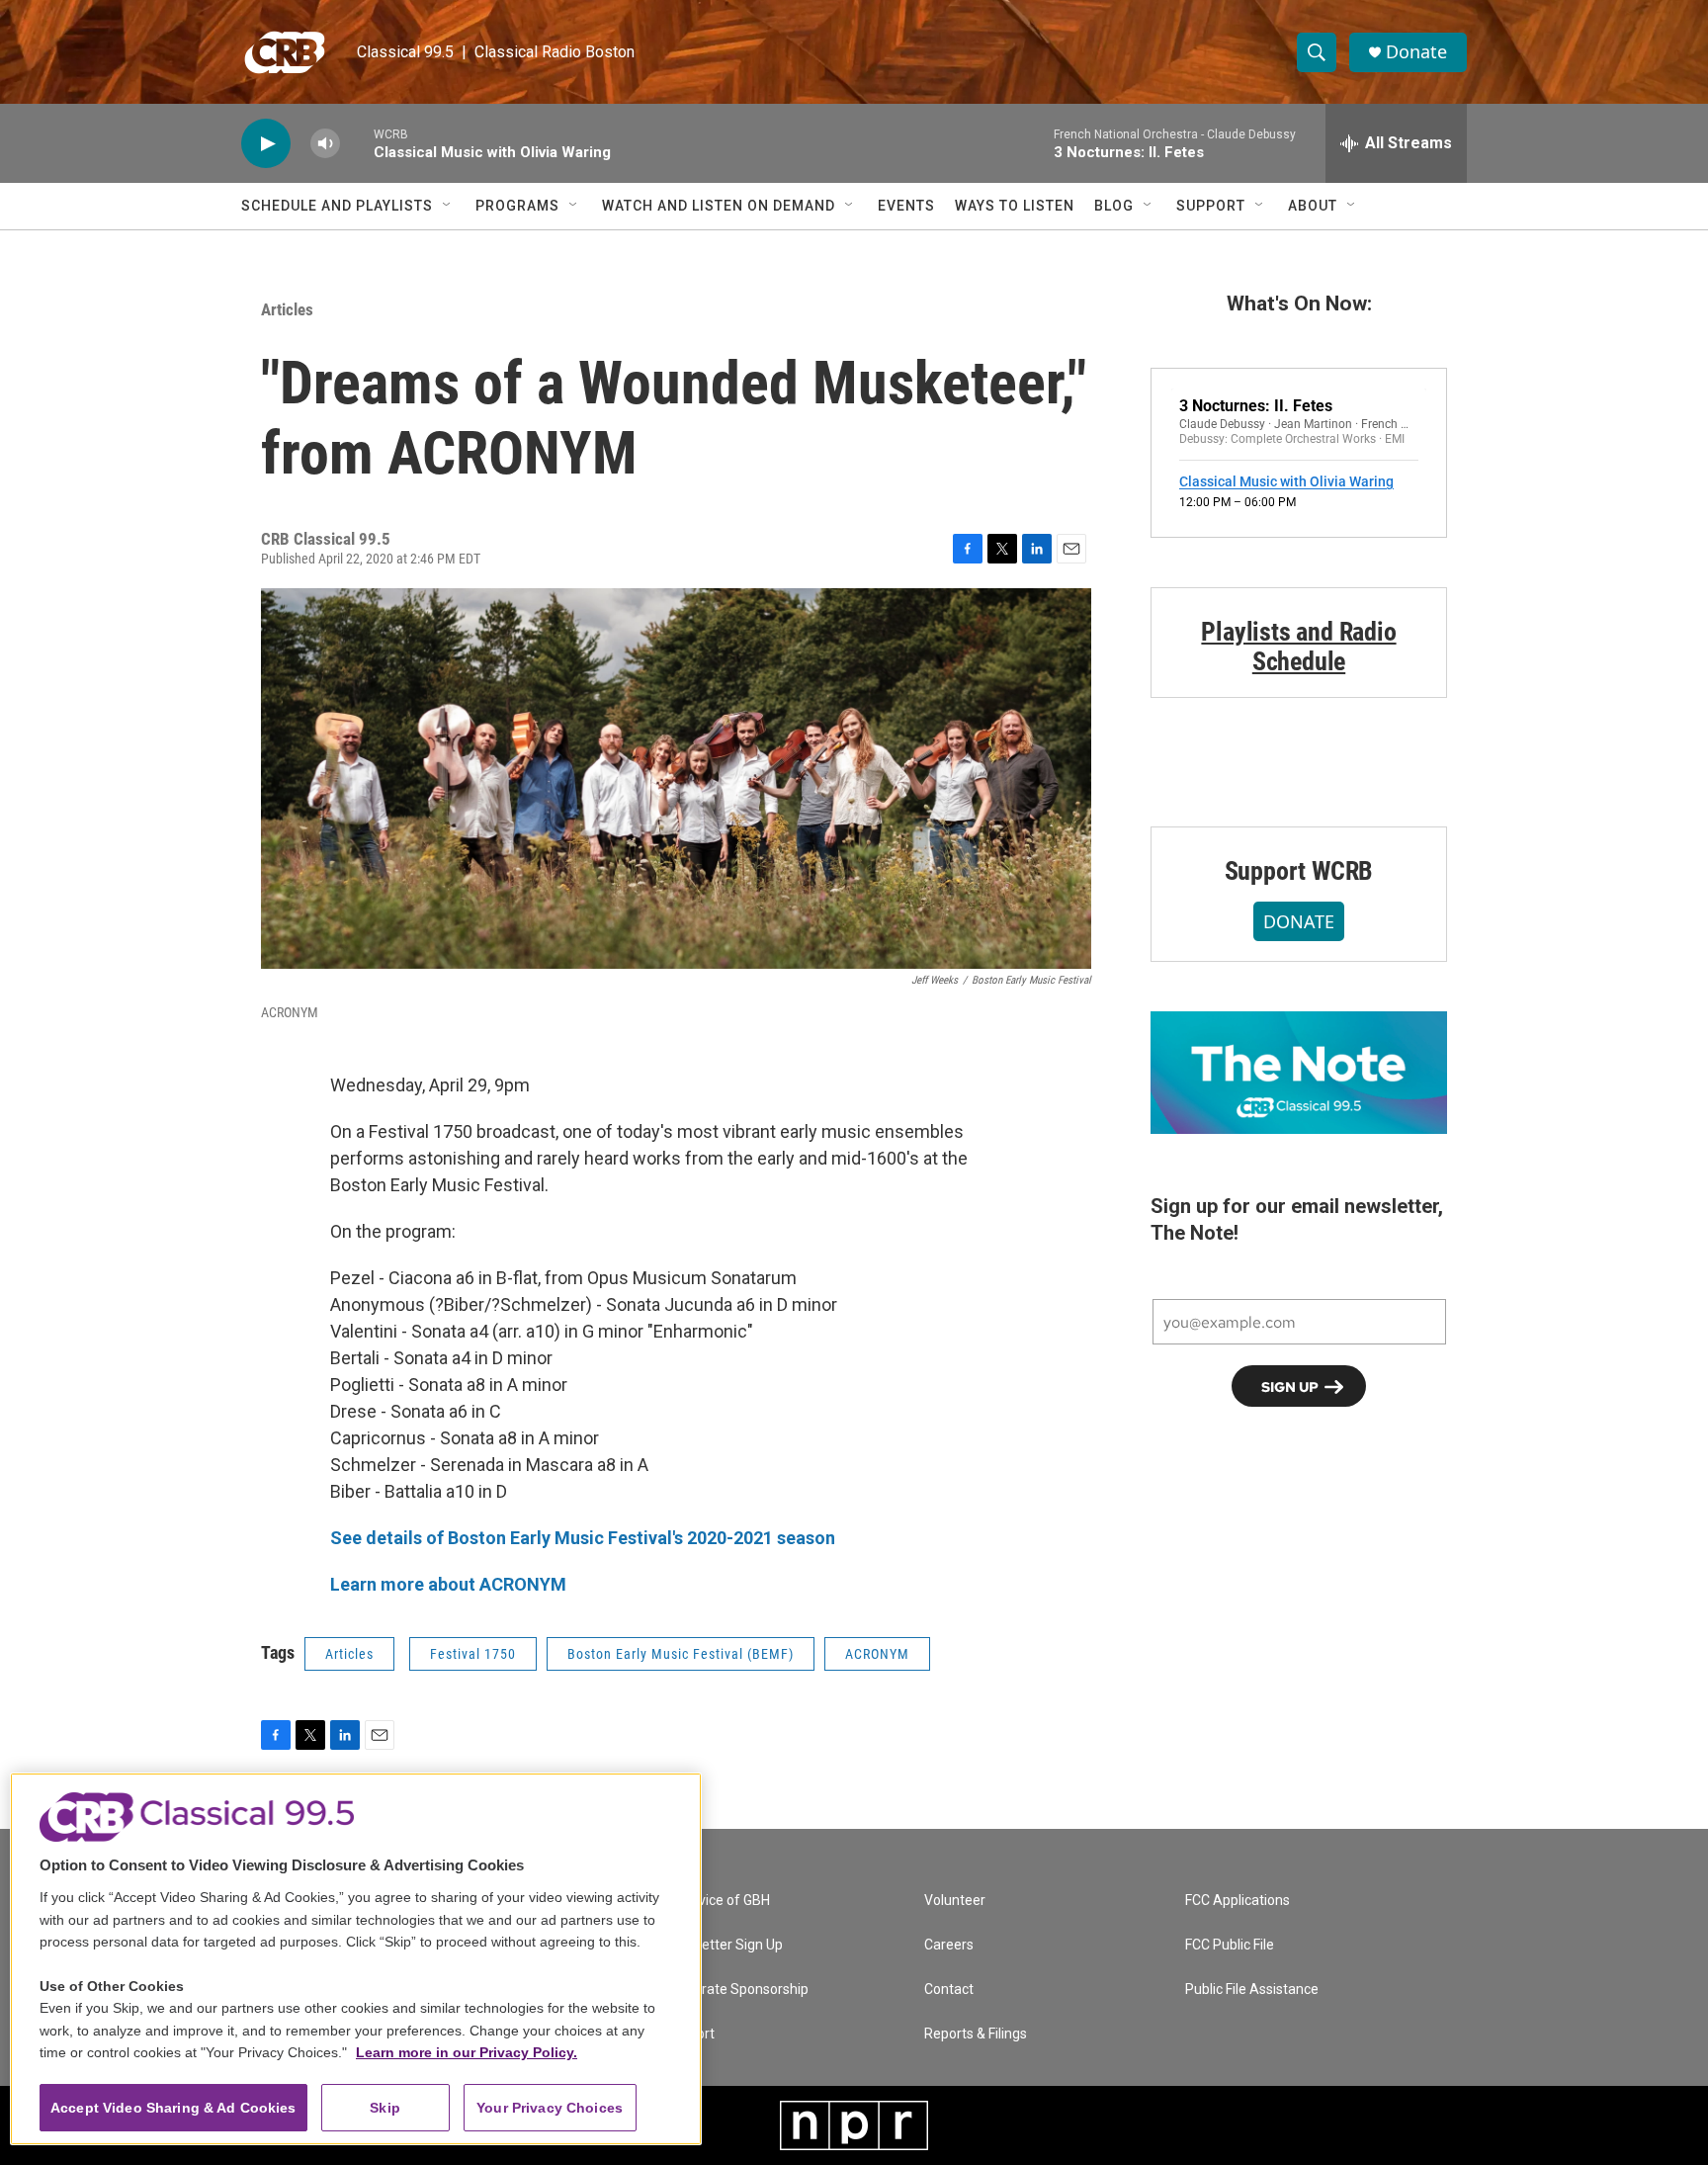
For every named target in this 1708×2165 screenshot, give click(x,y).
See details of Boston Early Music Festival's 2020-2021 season (583, 1538)
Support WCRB (1299, 871)
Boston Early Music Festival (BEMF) (681, 1654)
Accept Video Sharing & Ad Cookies (173, 2108)
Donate (1416, 52)
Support (1211, 206)
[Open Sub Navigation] (448, 206)
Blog (1114, 206)
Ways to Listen (1015, 206)
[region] (356, 1959)
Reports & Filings (976, 2034)
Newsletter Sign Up (724, 1945)
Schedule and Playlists (337, 206)
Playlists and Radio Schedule (1298, 647)
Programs (517, 206)
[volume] (325, 144)
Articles (287, 309)
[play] (266, 144)
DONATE (1299, 921)
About (1313, 206)
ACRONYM (877, 1654)
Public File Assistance (1252, 1990)
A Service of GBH (717, 1901)
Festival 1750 (473, 1654)
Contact (949, 1990)
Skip (385, 2108)
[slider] (357, 143)
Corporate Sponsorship (736, 1990)
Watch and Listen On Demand (719, 206)
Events (906, 206)
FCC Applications (1238, 1901)
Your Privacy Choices (550, 2108)
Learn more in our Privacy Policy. (467, 2052)
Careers (949, 1945)
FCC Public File (1230, 1945)
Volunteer (955, 1901)
